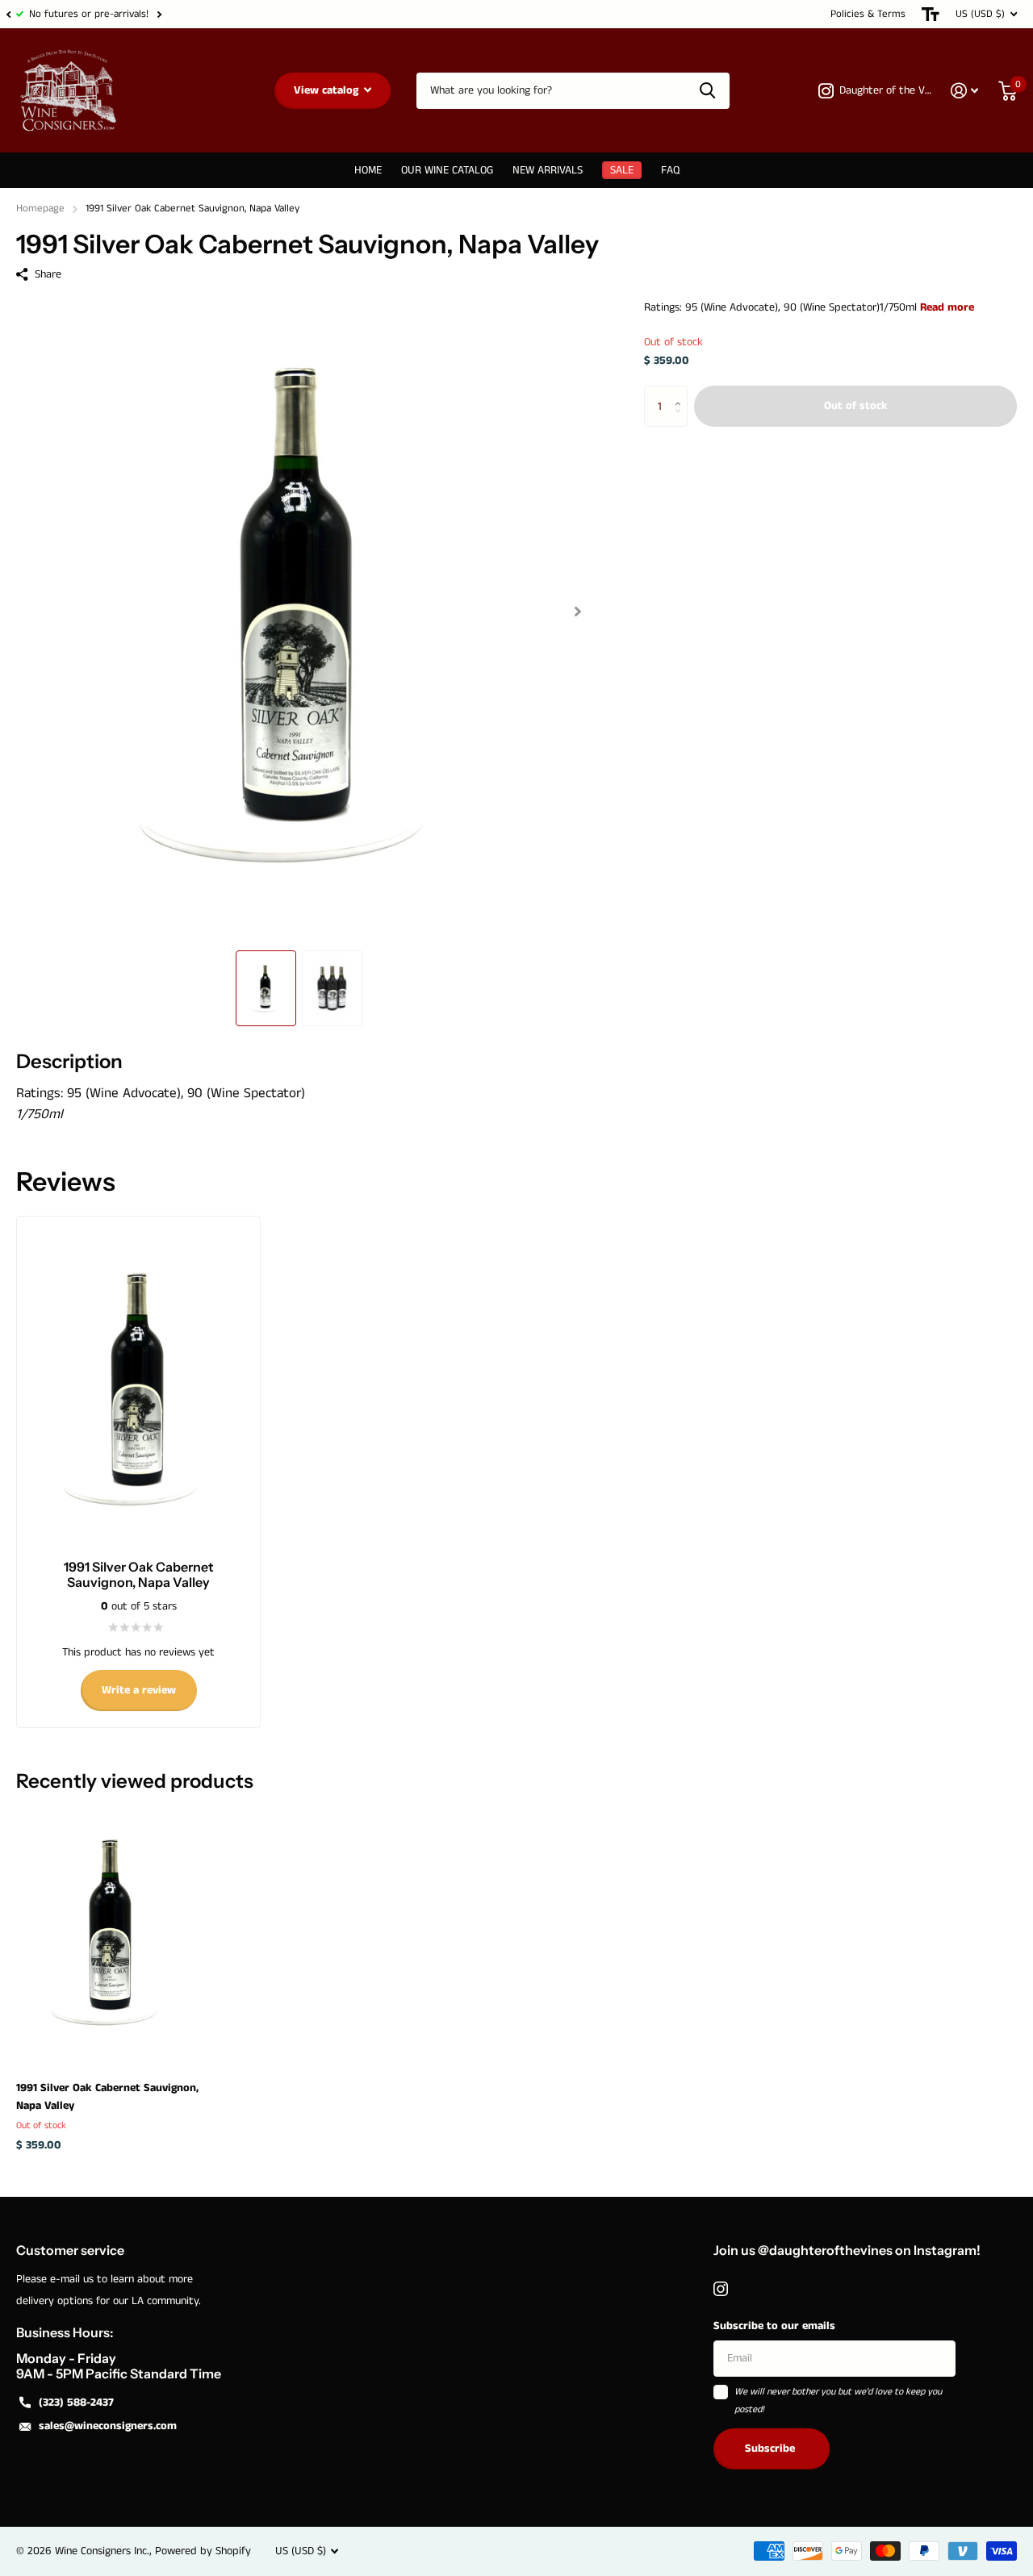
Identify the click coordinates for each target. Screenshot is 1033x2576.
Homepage (40, 209)
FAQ (670, 170)
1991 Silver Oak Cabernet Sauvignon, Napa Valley (107, 2097)
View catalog (328, 90)
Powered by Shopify (203, 2551)
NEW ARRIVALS (548, 170)
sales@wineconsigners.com (108, 2426)
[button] (8, 14)
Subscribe (772, 2449)
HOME (368, 170)
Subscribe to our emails (774, 2326)
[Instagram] (721, 2289)
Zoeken (707, 91)
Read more (947, 307)
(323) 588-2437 (76, 2403)
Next (159, 14)
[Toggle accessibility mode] (931, 14)
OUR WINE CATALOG (447, 170)
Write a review (139, 1690)
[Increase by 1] (682, 392)
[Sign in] (965, 91)
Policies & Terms (868, 14)
